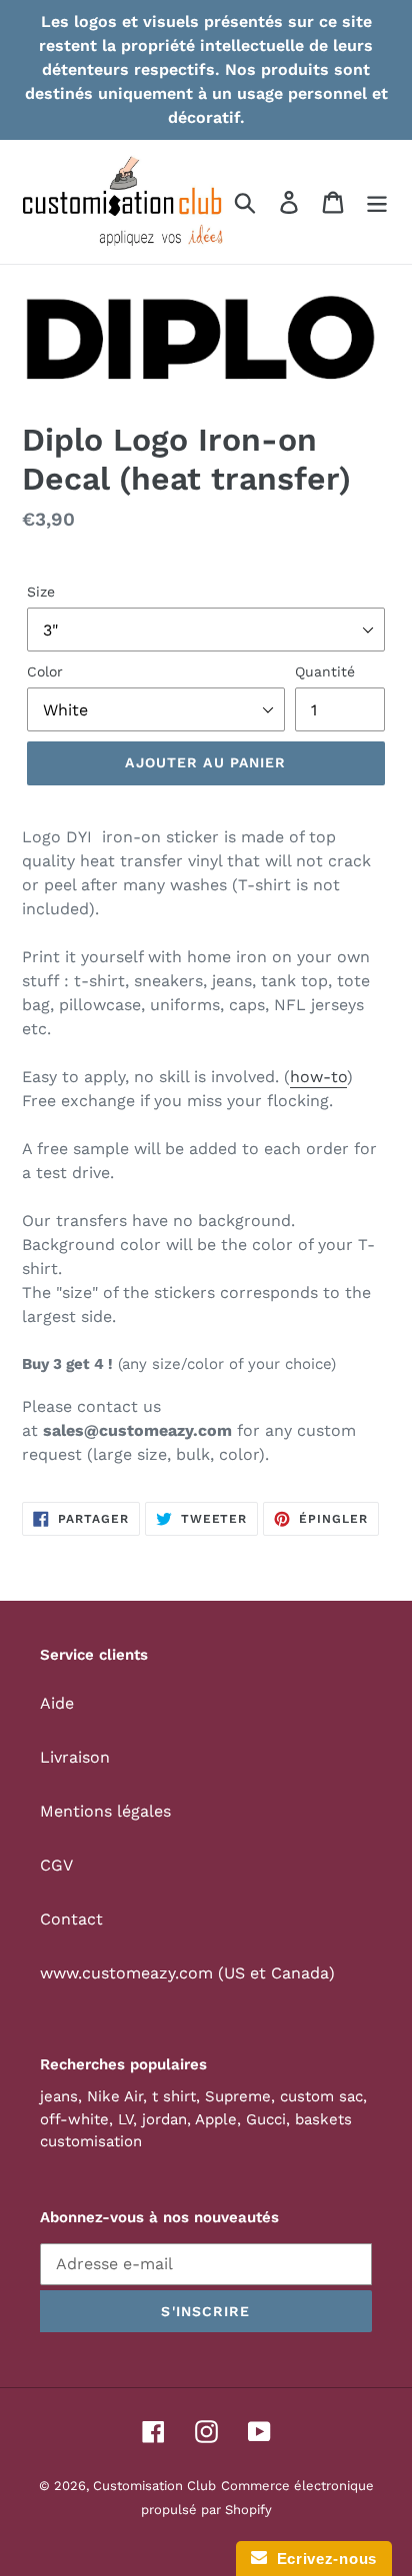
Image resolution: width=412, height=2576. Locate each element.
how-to (318, 1077)
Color (45, 671)
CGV (56, 1865)
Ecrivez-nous (322, 2559)
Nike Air (115, 2096)
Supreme (238, 2096)
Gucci (266, 2119)
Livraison (75, 1757)
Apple (216, 2119)
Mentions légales (105, 1811)
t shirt (174, 2096)
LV (125, 2119)
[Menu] (377, 202)
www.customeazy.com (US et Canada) (187, 1973)
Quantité (325, 671)
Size (41, 592)
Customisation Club (154, 2486)
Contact (71, 1919)
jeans (59, 2096)
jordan (164, 2119)
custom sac (321, 2096)
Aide (57, 1703)
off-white (74, 2119)
